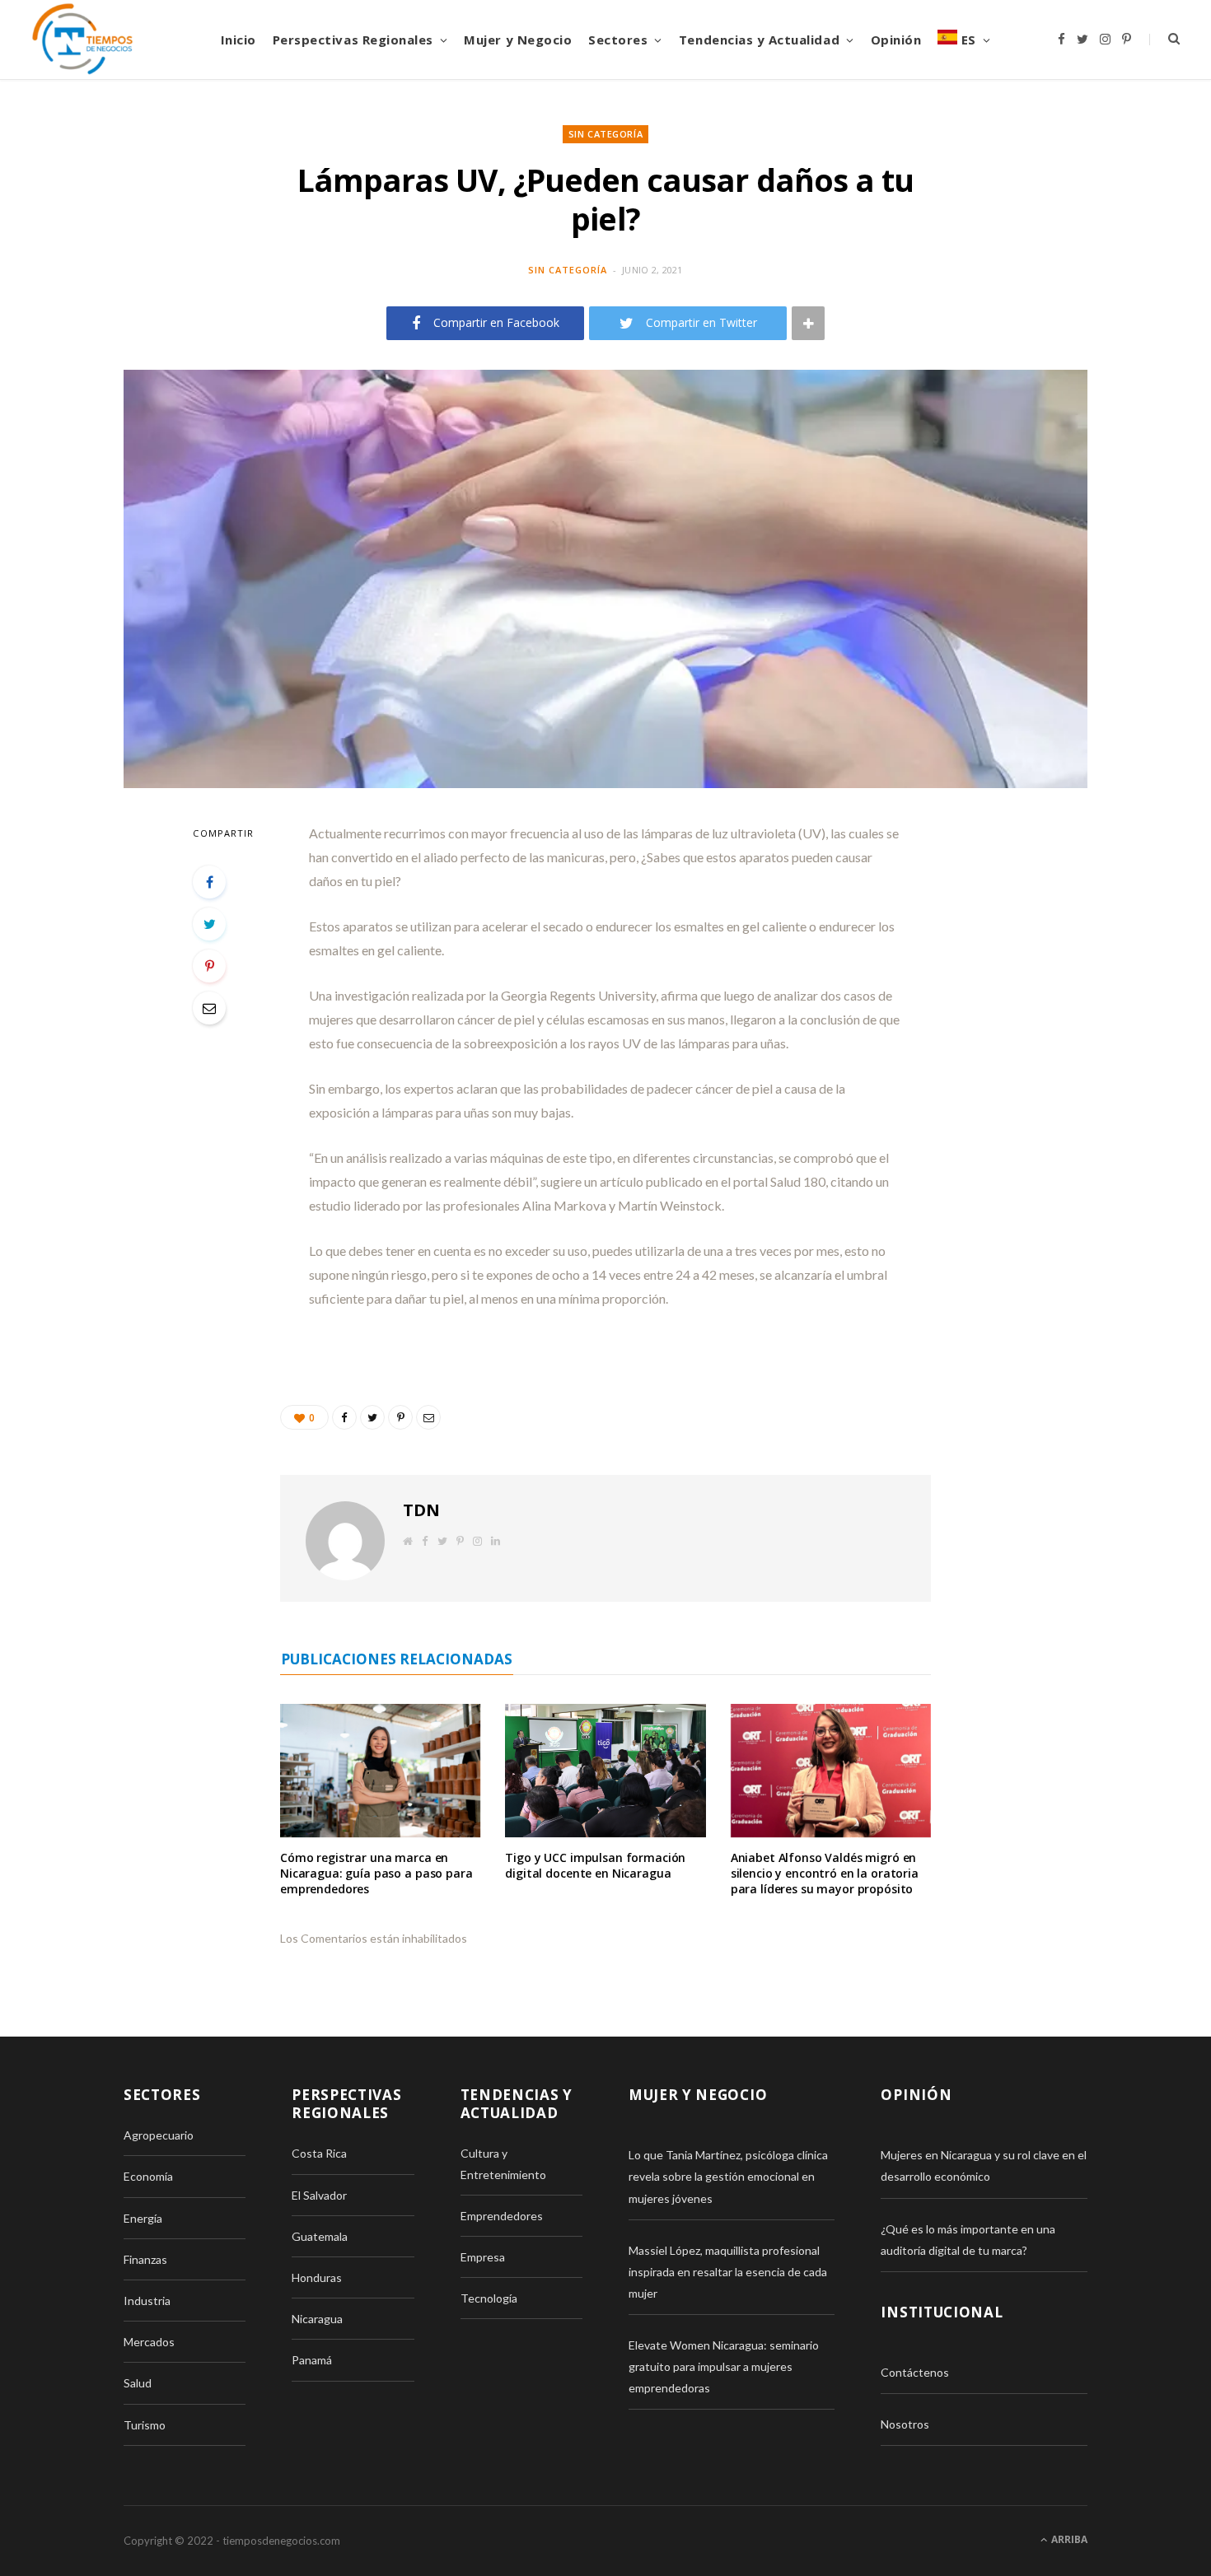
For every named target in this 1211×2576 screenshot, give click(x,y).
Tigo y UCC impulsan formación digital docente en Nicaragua (595, 1865)
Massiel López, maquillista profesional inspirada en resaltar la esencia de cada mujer (728, 2272)
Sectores (618, 40)
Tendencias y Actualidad (759, 40)
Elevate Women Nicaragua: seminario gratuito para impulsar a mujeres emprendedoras (724, 2366)
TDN (421, 1510)
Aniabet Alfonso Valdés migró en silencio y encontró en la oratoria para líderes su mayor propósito (825, 1873)
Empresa (483, 2257)
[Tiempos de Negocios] (82, 40)
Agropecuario (159, 2135)
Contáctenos (915, 2372)
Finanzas (145, 2259)
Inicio (238, 40)
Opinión (896, 40)
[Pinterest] (209, 966)
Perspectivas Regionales (353, 40)
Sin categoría (605, 134)
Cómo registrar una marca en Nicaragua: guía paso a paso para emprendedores (376, 1873)
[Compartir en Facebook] (209, 882)
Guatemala (320, 2236)
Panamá (312, 2360)
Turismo (145, 2425)
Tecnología (489, 2298)
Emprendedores (502, 2216)
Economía (148, 2176)
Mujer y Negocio (518, 40)
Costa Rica (319, 2153)
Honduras (317, 2277)
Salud (138, 2383)
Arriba (1068, 2539)
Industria (147, 2301)
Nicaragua (317, 2319)
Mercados (149, 2342)
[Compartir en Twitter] (209, 924)
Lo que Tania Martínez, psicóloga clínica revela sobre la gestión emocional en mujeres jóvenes (728, 2176)
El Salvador (319, 2195)
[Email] (209, 1008)
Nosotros (905, 2424)
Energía (143, 2218)
